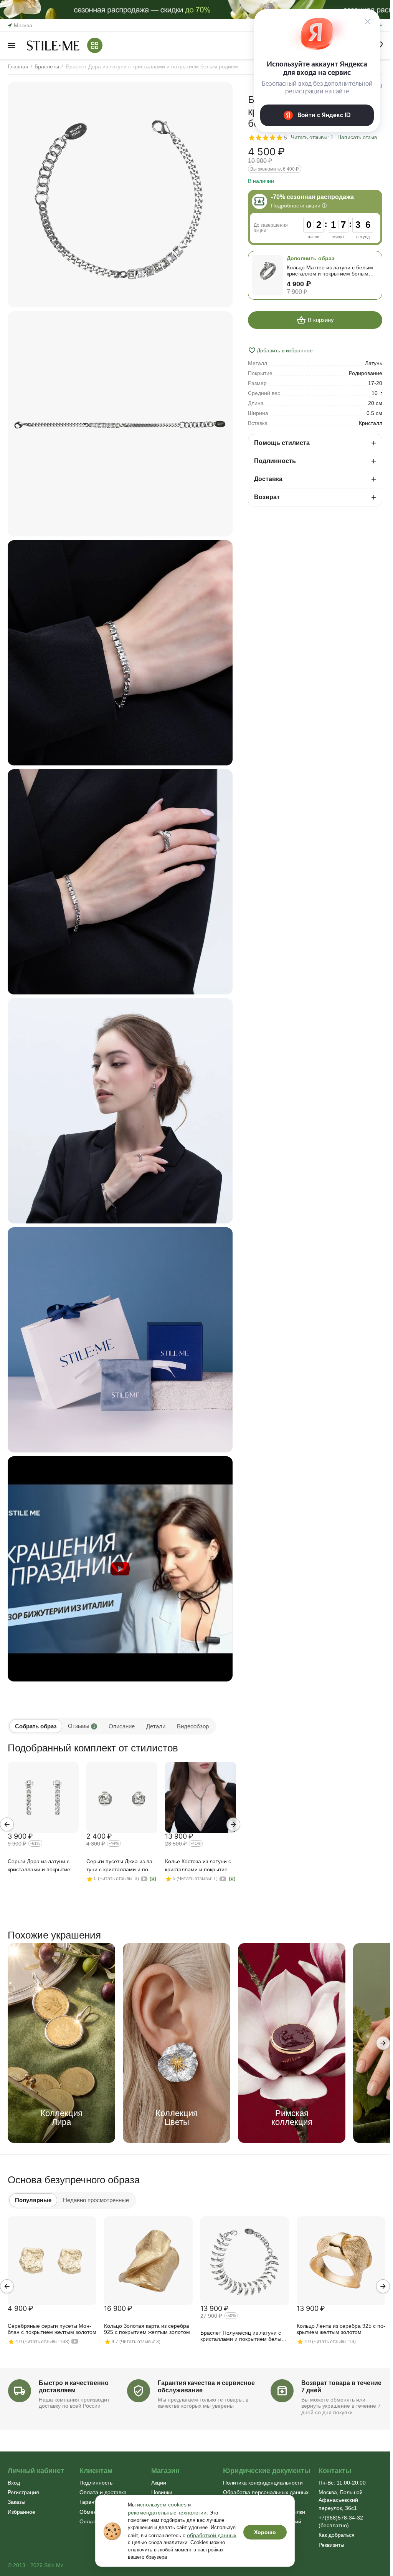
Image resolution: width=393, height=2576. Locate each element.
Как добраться (337, 2535)
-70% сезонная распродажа (312, 197)
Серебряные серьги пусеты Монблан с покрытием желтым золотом (52, 2329)
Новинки (162, 2492)
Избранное (21, 2512)
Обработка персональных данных (266, 2492)
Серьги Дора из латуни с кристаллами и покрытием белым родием (41, 1866)
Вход (14, 2483)
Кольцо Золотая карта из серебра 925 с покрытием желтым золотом (147, 2329)
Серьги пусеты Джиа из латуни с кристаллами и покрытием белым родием (120, 1866)
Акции (159, 2483)
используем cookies (162, 2505)
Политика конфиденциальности (263, 2483)
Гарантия (91, 2502)
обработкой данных (212, 2535)
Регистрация (23, 2492)
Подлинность (96, 2483)
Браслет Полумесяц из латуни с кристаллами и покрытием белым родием (243, 2336)
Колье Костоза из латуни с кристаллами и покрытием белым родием (198, 1866)
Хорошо (265, 2532)
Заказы (17, 2502)
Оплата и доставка (103, 2492)
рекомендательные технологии (167, 2513)
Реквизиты (331, 2545)
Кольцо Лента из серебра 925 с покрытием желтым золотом (341, 2329)
